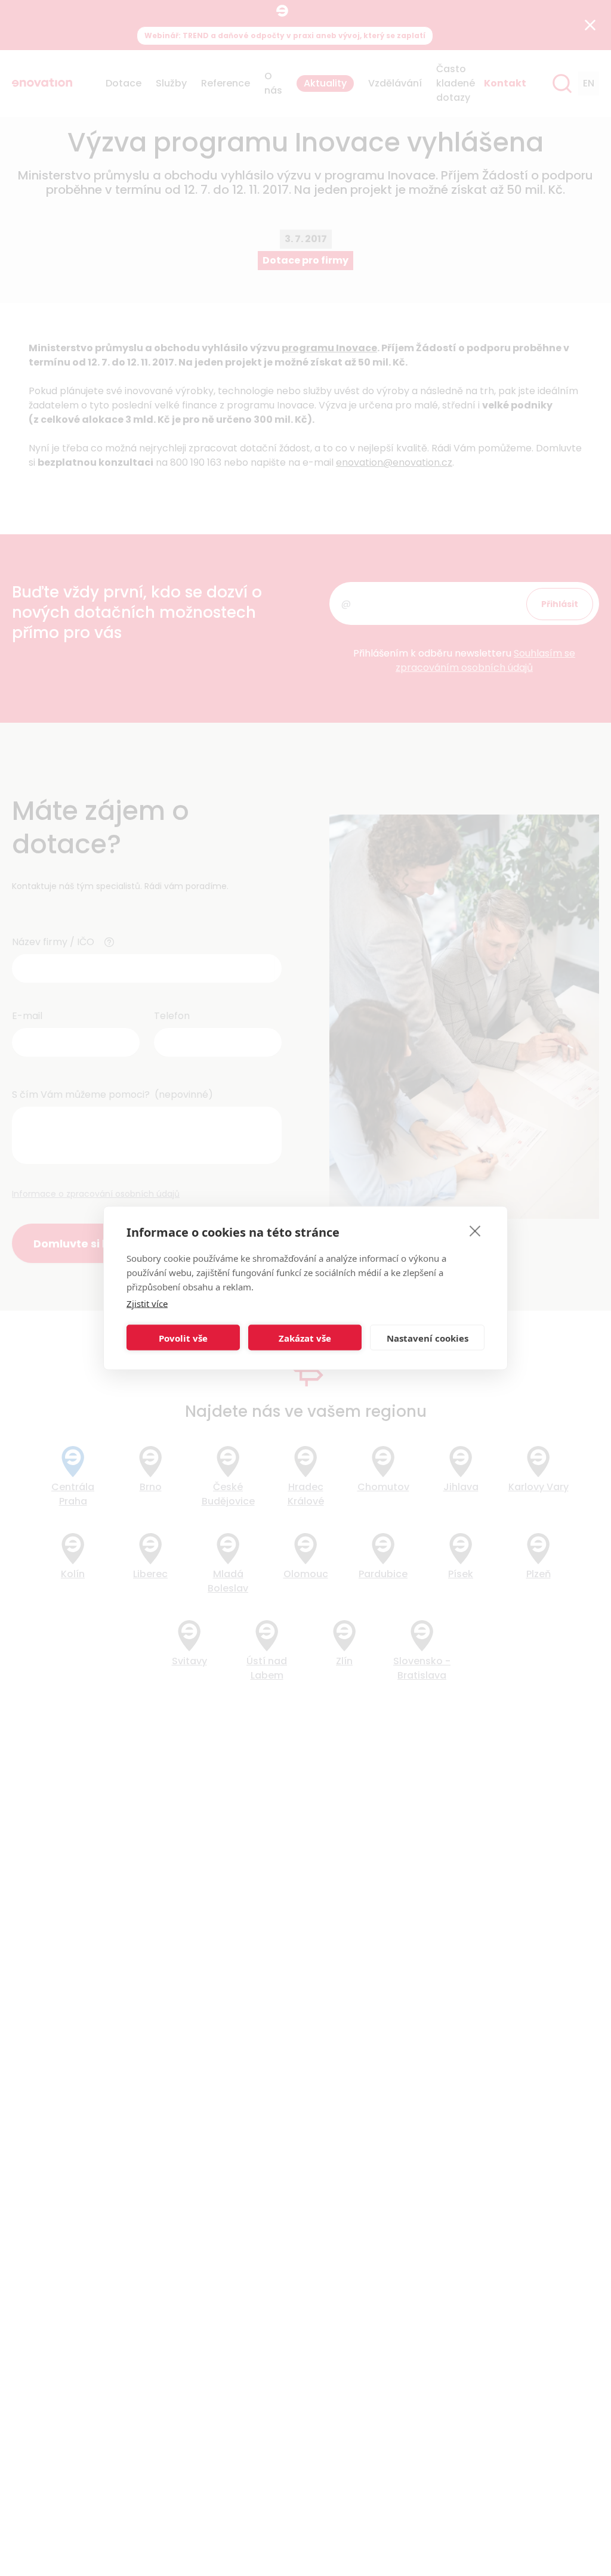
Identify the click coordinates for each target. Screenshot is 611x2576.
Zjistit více (147, 1304)
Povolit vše (183, 1337)
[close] (475, 1231)
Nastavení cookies (428, 1337)
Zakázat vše (305, 1337)
